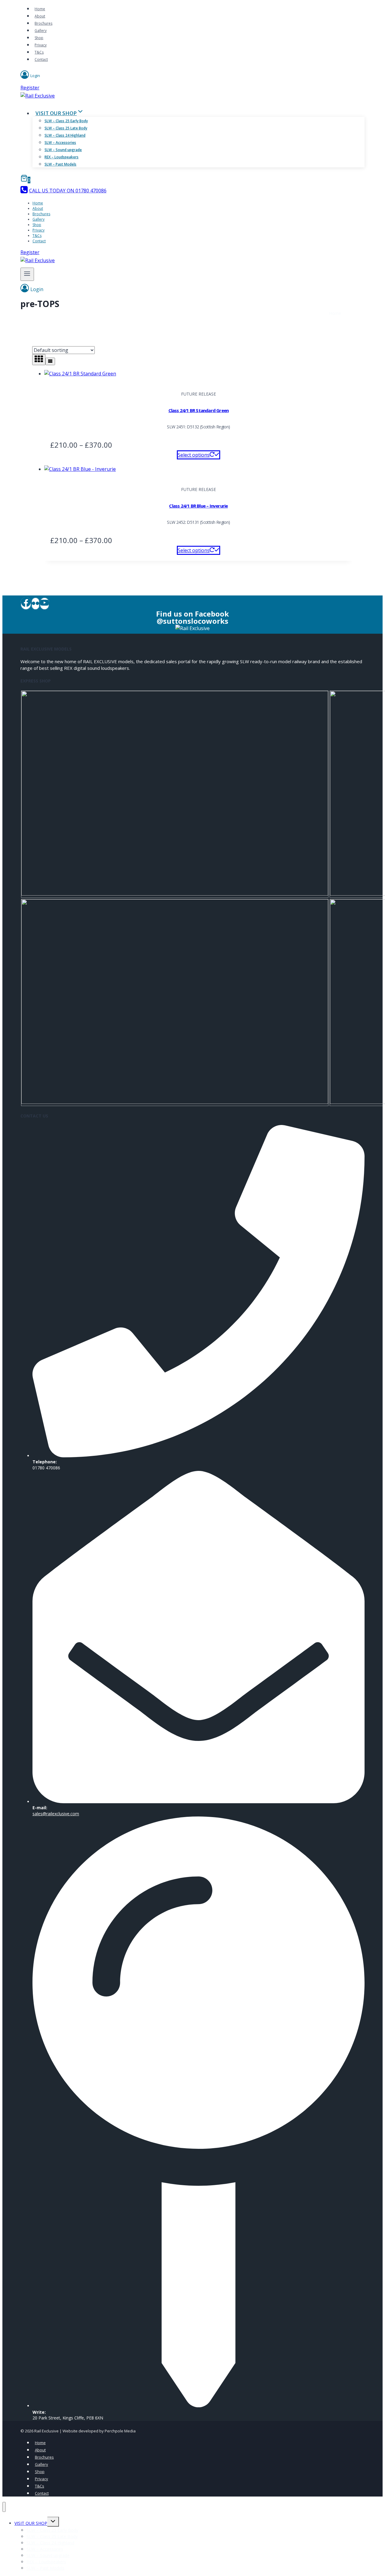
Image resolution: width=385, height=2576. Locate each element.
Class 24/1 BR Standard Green (199, 410)
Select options (194, 455)
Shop (39, 38)
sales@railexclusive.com (56, 1814)
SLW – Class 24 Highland (65, 135)
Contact (41, 59)
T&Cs (39, 52)
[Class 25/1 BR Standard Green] (175, 894)
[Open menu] (27, 274)
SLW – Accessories (60, 143)
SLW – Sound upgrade (63, 150)
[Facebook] (26, 604)
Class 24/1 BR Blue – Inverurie (198, 506)
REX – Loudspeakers (62, 157)
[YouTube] (45, 604)
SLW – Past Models (60, 164)
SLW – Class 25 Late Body (66, 128)
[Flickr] (35, 604)
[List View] (50, 361)
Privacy (41, 45)
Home (40, 9)
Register (30, 88)
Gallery (41, 31)
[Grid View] (39, 360)
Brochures (43, 23)
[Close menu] (4, 2507)
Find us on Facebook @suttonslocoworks (192, 617)
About (40, 16)
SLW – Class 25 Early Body (66, 121)
